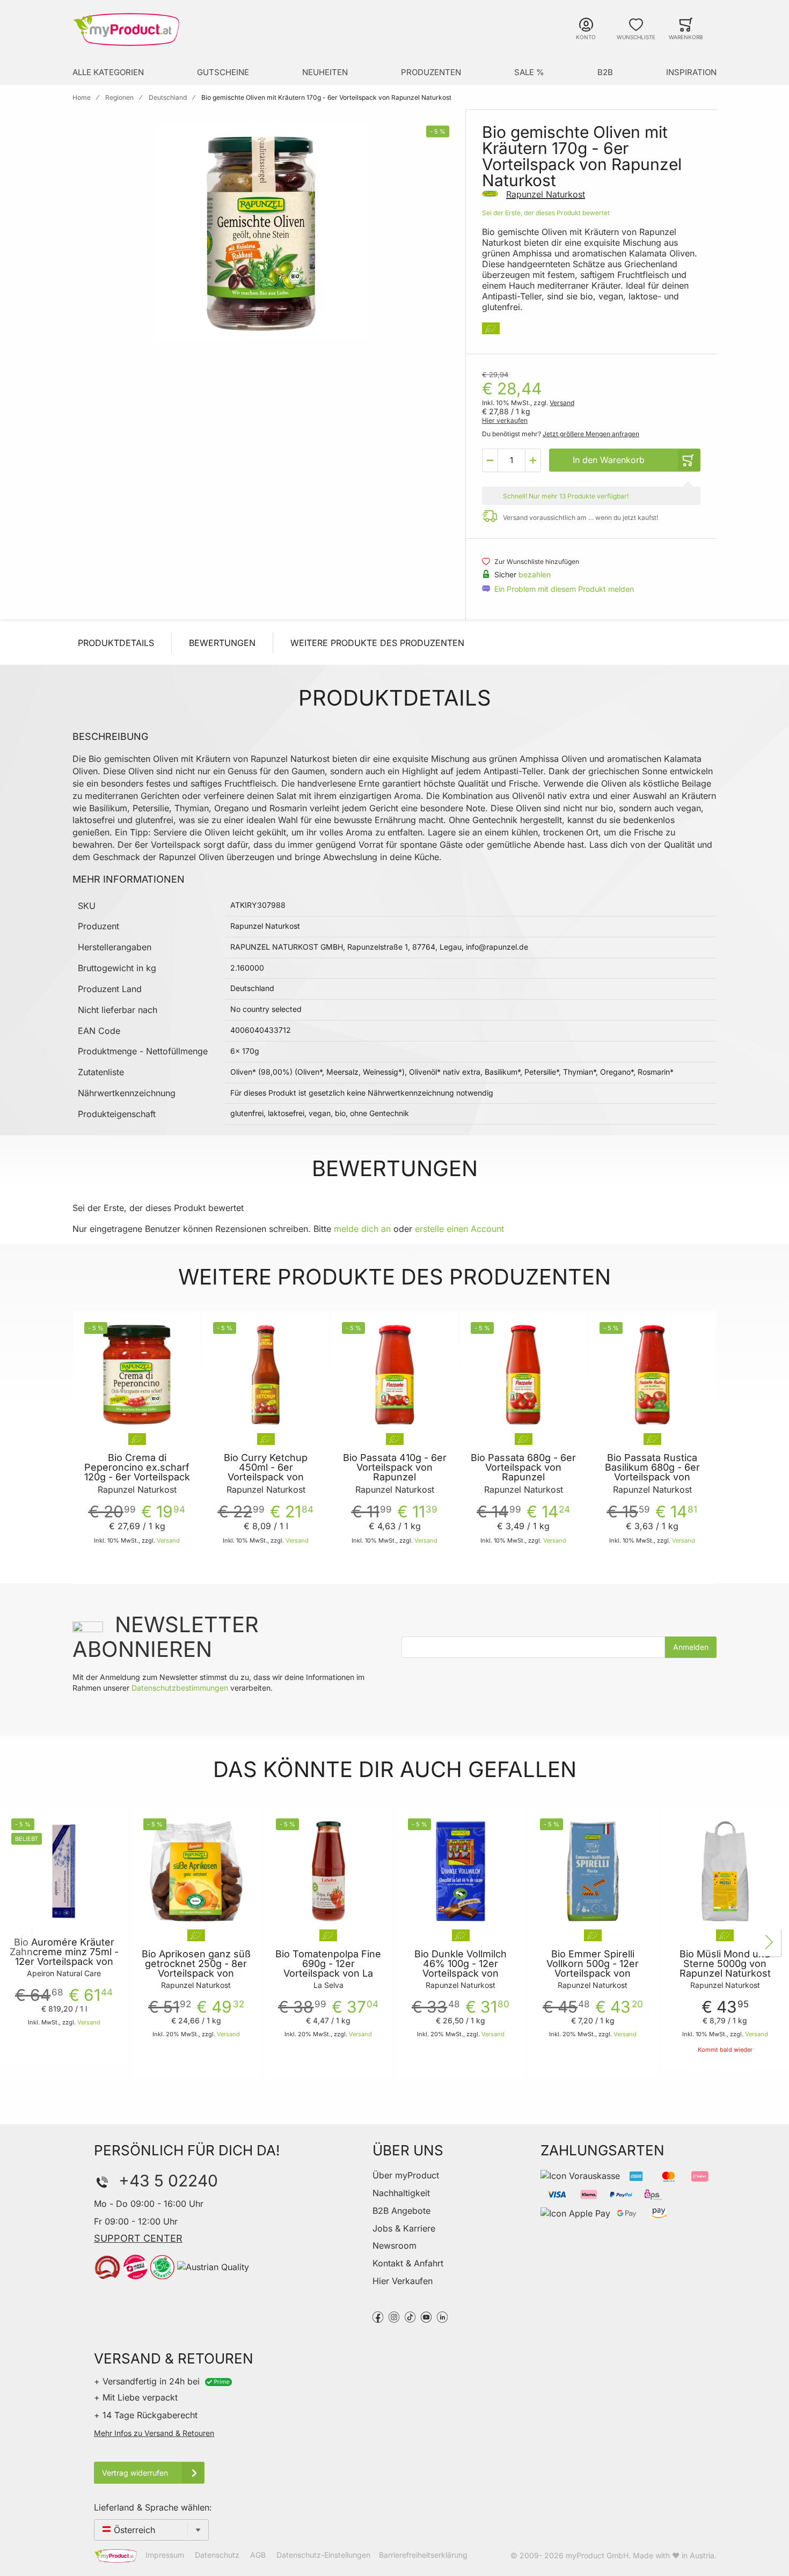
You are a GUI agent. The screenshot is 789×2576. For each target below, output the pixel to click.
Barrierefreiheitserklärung (423, 2555)
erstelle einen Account (459, 1229)
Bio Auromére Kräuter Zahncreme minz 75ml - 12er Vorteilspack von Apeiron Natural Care (64, 1957)
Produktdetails (116, 643)
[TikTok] (410, 2316)
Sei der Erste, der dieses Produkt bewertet (546, 213)
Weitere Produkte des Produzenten (377, 643)
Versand (562, 403)
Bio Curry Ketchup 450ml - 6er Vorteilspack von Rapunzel (266, 1472)
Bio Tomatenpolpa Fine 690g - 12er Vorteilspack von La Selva (328, 1969)
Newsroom (394, 2245)
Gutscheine (223, 72)
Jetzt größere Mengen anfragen (591, 434)
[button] (490, 460)
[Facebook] (378, 2316)
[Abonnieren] (691, 1647)
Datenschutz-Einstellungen (323, 2555)
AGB (258, 2555)
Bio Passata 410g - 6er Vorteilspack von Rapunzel (395, 1467)
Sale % (529, 72)
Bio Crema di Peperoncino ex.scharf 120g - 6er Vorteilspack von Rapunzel (137, 1472)
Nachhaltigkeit (401, 2193)
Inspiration (691, 72)
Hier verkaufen (505, 420)
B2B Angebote (401, 2211)
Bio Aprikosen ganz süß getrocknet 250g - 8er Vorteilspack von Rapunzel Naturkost (196, 1969)
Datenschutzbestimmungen (180, 1688)
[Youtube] (426, 2316)
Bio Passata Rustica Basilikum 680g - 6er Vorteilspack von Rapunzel (652, 1472)
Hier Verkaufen (403, 2281)
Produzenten (431, 72)
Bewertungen (222, 643)
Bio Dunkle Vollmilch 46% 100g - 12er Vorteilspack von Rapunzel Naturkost (461, 1969)
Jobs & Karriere (404, 2228)
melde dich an (362, 1229)
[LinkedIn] (442, 2316)
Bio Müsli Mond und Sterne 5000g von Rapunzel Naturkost (725, 1964)
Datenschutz (217, 2555)
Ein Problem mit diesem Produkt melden (564, 589)
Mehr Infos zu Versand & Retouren (154, 2433)
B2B (605, 72)
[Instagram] (394, 2316)
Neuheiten (325, 72)
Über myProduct (406, 2175)
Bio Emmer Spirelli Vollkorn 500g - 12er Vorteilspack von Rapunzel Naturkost (593, 1969)
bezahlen (535, 574)
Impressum (165, 2555)
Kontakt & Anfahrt (408, 2263)
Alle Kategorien (108, 72)
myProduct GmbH (597, 2555)
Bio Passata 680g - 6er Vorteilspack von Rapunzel (523, 1467)
